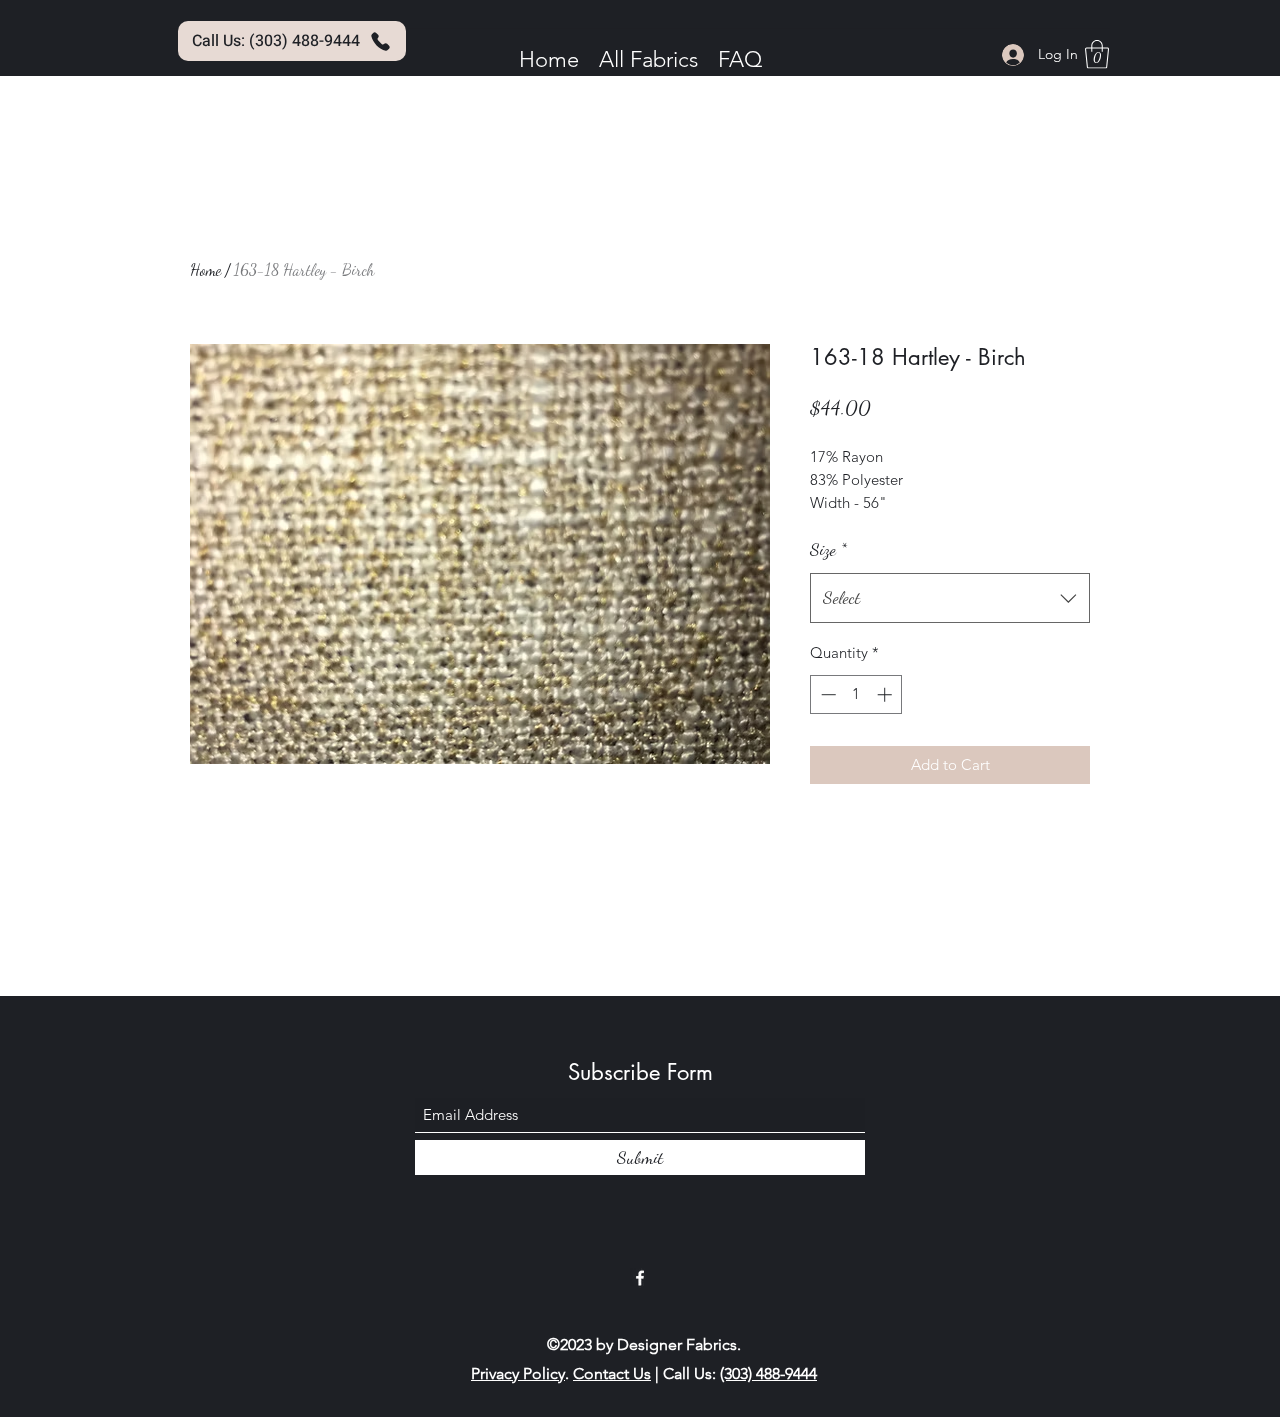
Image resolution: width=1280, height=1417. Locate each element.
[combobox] (950, 598)
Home (205, 269)
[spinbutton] (856, 694)
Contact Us (612, 1373)
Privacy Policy (518, 1373)
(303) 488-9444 (768, 1373)
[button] (1097, 54)
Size (828, 549)
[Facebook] (640, 1278)
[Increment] (886, 694)
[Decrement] (826, 694)
